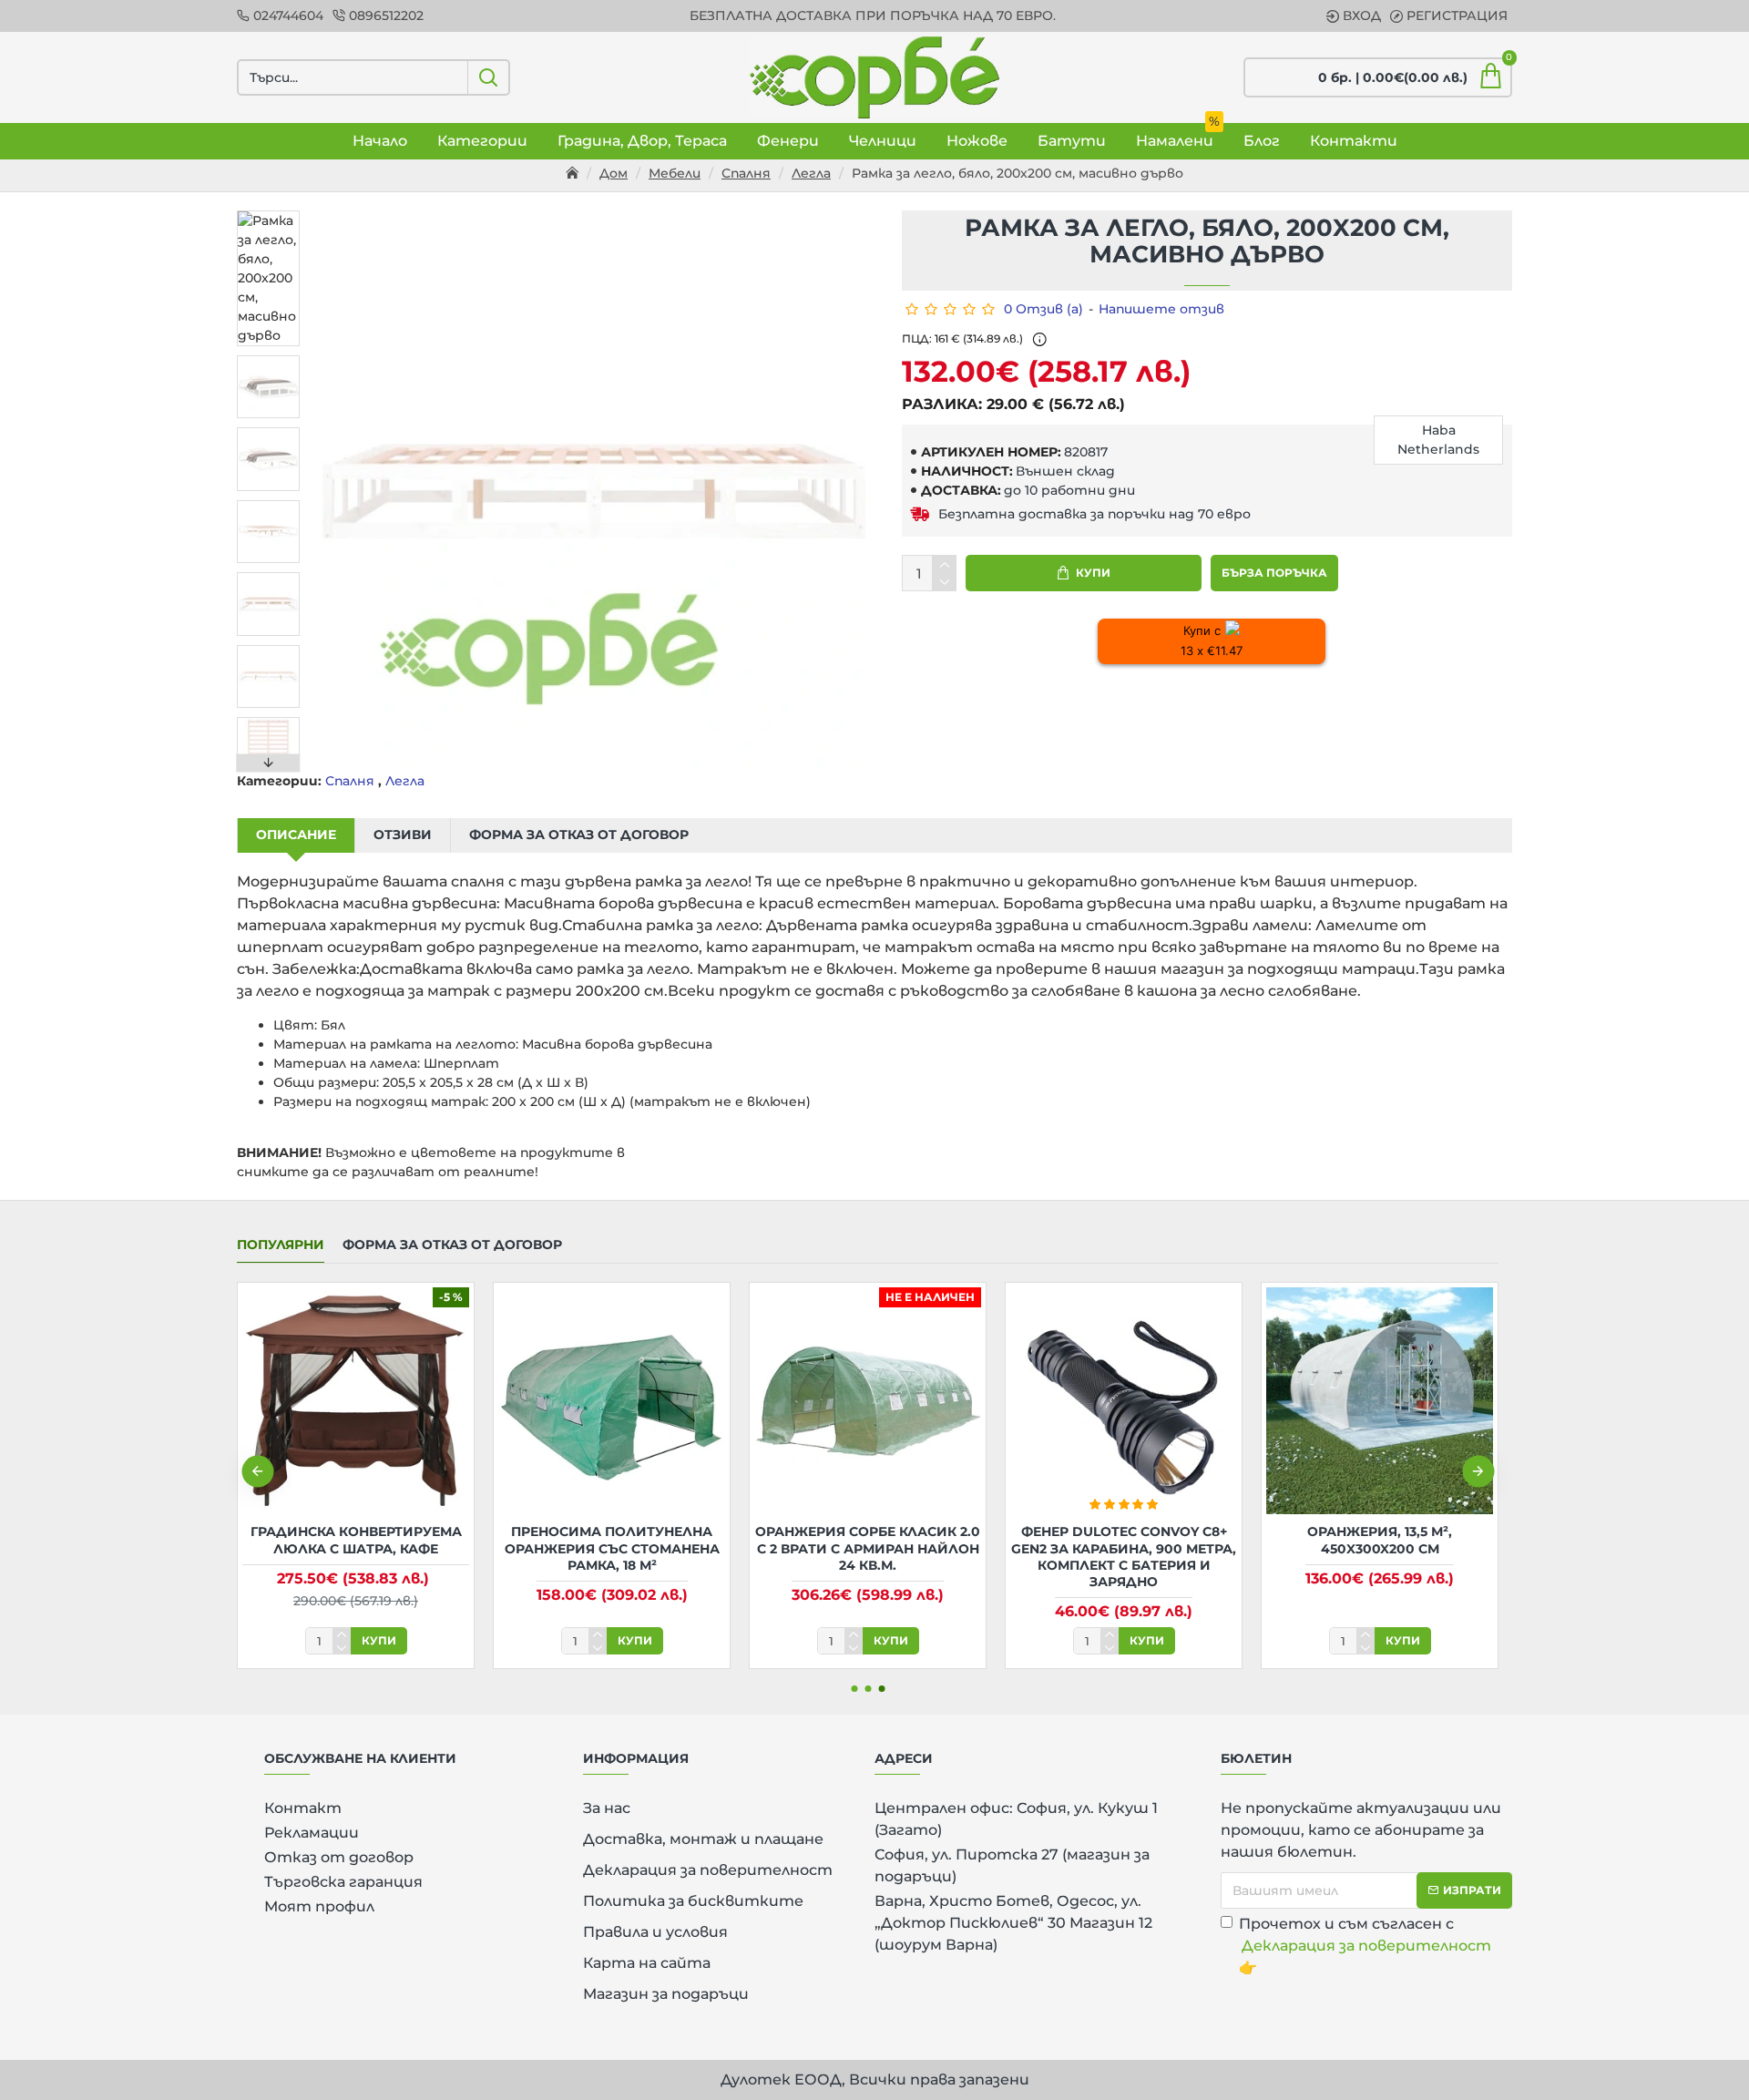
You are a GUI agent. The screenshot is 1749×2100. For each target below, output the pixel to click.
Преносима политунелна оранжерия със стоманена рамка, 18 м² (612, 1548)
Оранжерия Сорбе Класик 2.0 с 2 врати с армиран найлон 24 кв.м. (868, 1548)
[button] (269, 215)
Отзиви (403, 835)
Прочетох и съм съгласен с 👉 (1365, 1946)
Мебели (675, 173)
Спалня (746, 173)
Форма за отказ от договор (579, 835)
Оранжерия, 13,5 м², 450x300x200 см (1380, 1540)
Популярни (281, 1245)
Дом (614, 173)
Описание (296, 835)
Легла (811, 173)
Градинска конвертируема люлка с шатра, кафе (356, 1540)
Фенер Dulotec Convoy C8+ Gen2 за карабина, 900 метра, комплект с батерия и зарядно (1124, 1557)
